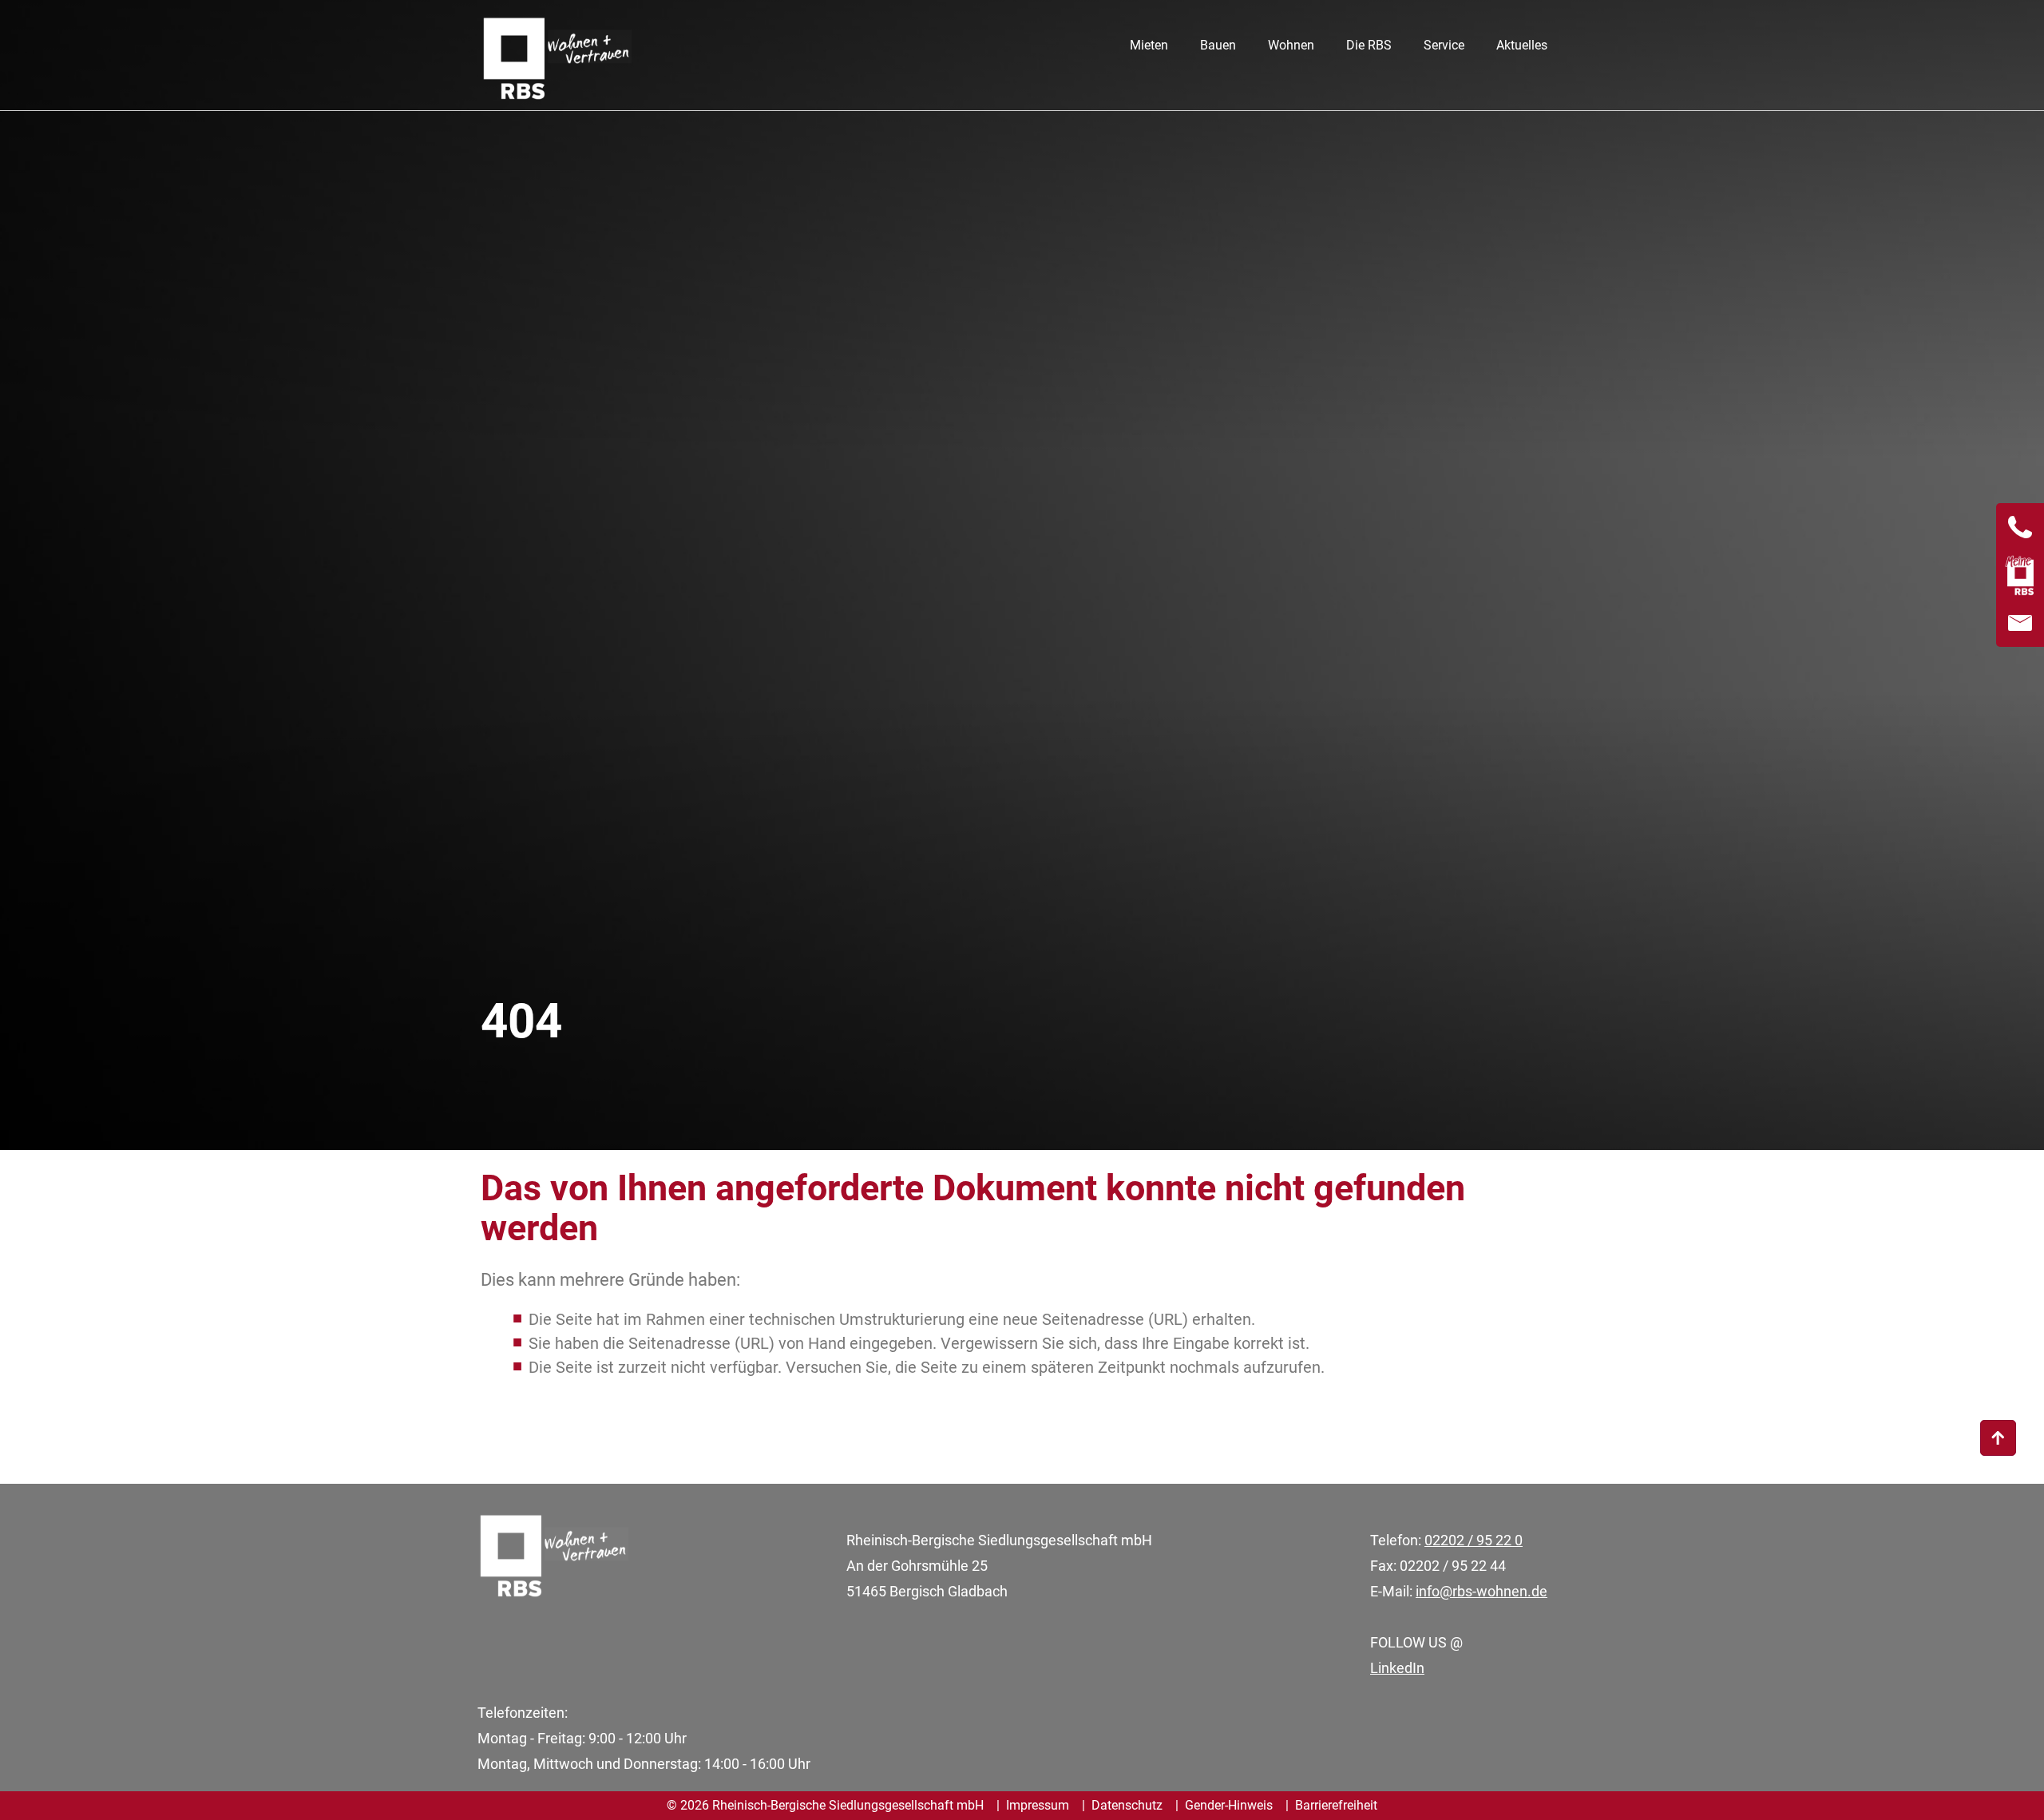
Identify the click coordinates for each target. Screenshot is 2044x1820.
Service (1444, 45)
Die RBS (1369, 45)
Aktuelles (1522, 45)
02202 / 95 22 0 (1474, 1540)
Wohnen (1291, 45)
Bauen (1218, 45)
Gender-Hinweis (1229, 1805)
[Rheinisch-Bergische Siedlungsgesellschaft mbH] (556, 62)
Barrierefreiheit (1336, 1805)
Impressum (1038, 1805)
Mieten (1149, 45)
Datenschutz (1127, 1805)
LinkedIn (1397, 1668)
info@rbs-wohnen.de (1482, 1591)
